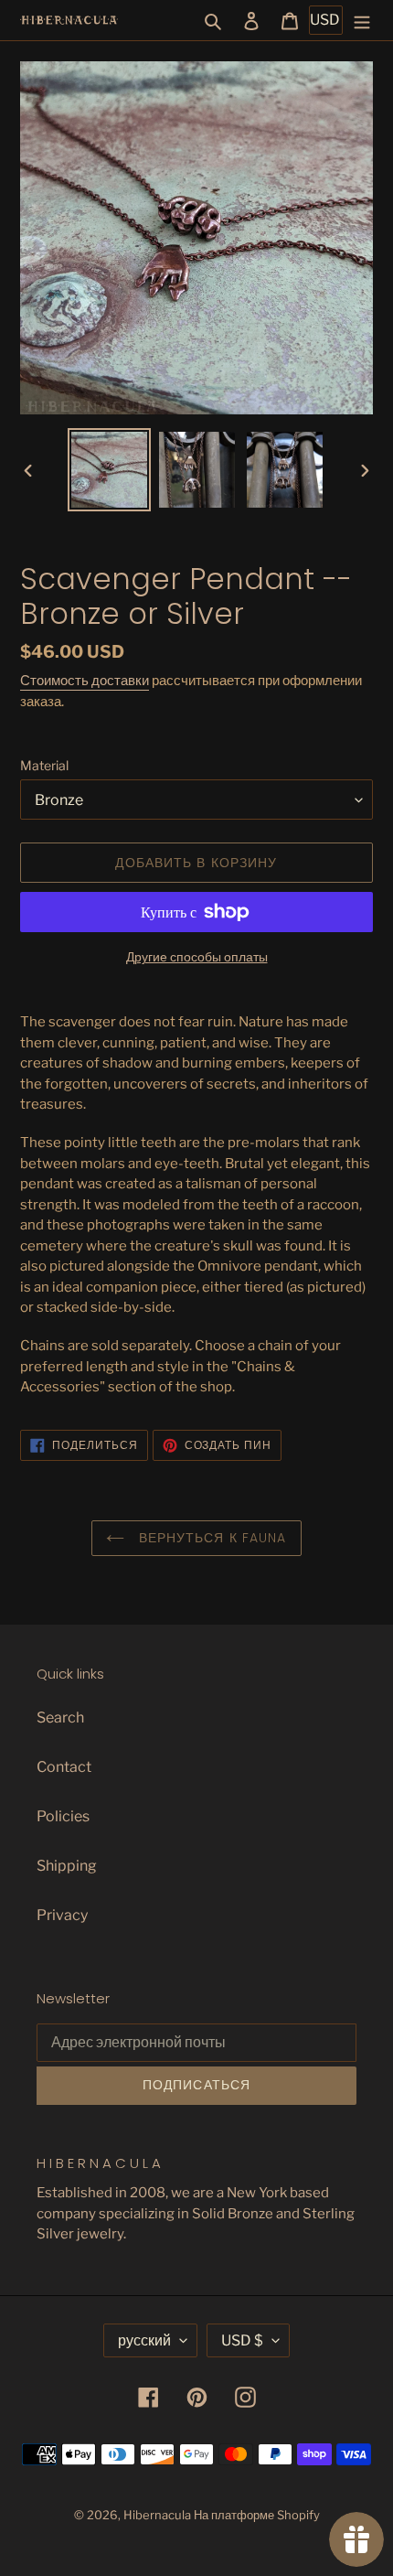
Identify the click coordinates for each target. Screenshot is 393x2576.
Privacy (62, 1915)
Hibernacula (157, 2515)
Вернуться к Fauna (210, 1538)
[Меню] (362, 20)
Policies (63, 1816)
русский (144, 2340)
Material (44, 765)
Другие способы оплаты (197, 956)
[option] (110, 470)
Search (60, 1717)
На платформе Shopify (257, 2515)
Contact (64, 1767)
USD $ (242, 2340)
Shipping (67, 1866)
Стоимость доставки (85, 681)
